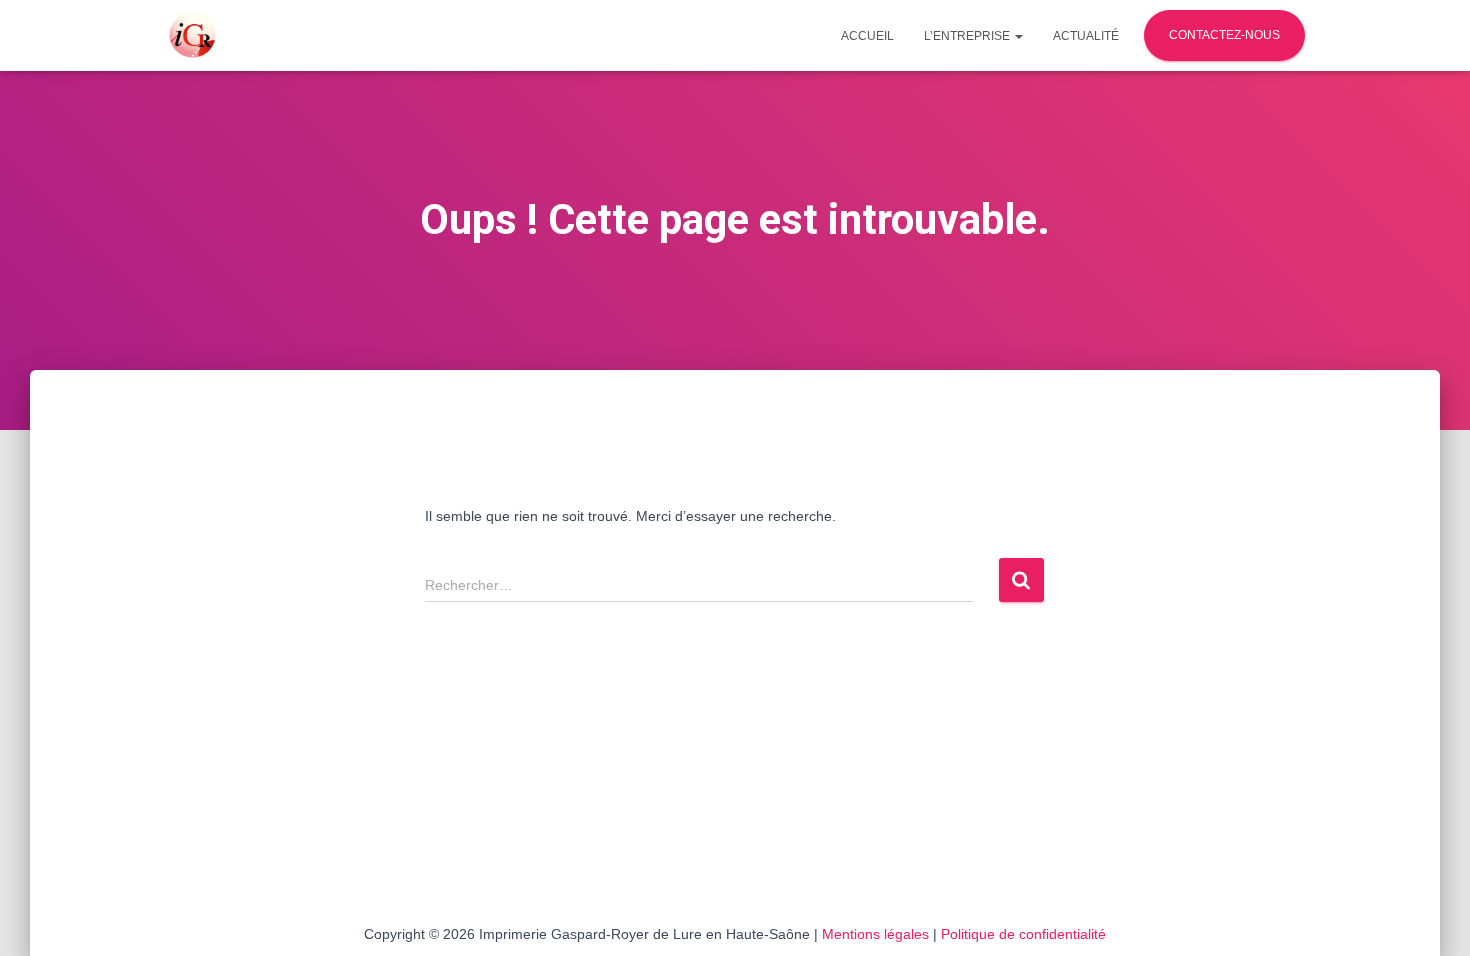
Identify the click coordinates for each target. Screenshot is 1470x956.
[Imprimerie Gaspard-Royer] (192, 36)
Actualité (1086, 36)
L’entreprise (968, 36)
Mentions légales (875, 934)
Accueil (867, 36)
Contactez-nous (1224, 35)
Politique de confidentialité (1023, 934)
